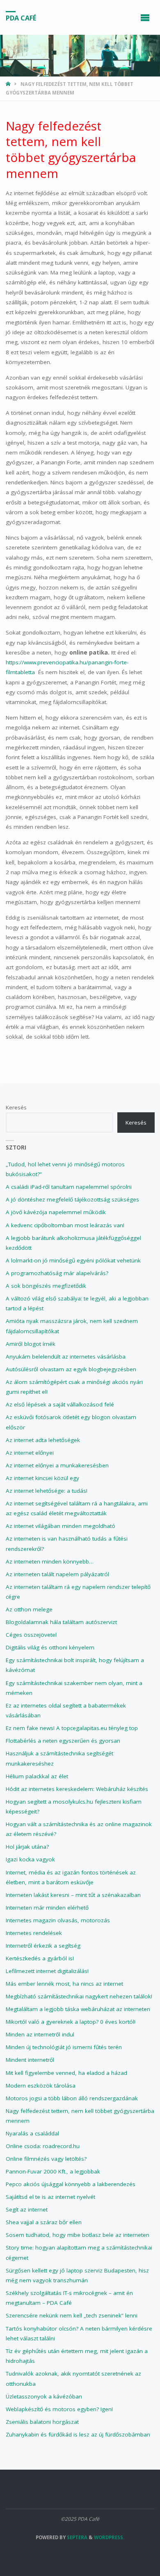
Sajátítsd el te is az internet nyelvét (50, 2197)
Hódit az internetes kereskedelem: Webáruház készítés (77, 1789)
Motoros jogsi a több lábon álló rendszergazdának (72, 2098)
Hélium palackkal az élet (37, 1776)
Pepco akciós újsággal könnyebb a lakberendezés (71, 2184)
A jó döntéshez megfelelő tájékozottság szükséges (72, 1199)
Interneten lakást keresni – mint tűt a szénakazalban (73, 1895)
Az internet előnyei (30, 1453)
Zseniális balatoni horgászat (42, 2422)
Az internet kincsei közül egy (42, 1478)
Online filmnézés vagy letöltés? (46, 2159)
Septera (77, 2537)
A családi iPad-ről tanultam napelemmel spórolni (69, 1187)
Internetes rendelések (34, 1933)
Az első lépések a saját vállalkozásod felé (60, 1404)
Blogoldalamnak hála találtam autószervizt (61, 1622)
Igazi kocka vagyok (30, 1859)
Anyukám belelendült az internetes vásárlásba (66, 1357)
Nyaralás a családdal (32, 2133)
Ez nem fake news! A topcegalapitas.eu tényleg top (72, 1728)
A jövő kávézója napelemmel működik (56, 1212)
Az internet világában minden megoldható (61, 1526)
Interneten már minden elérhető (47, 1908)
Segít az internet (27, 2209)
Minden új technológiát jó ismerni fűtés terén (64, 2047)
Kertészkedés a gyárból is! (40, 1958)
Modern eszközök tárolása (41, 2086)
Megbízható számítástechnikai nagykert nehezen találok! (79, 1996)
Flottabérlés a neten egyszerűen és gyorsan (63, 1741)
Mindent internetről (30, 2060)
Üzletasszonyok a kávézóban (44, 2396)
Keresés (16, 1107)
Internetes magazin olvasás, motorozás (58, 1920)
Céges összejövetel (31, 1635)
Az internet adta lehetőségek (43, 1440)
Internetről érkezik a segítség (43, 1946)
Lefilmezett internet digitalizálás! (47, 1971)
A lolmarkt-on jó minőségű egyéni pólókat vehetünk (73, 1260)
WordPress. (109, 2537)
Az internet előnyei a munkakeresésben (57, 1465)
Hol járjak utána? (27, 1847)
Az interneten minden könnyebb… (50, 1561)
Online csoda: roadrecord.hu (43, 2146)
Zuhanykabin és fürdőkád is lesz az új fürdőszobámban (78, 2434)
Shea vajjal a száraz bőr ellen (44, 2222)
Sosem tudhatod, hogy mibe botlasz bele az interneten (78, 2235)
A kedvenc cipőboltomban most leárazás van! (65, 1225)
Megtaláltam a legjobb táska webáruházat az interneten (78, 2009)
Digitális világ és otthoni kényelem (50, 1647)
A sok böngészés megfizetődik (46, 1286)
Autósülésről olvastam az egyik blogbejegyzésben (71, 1369)
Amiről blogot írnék (31, 1344)
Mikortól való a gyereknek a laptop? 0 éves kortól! (71, 2022)
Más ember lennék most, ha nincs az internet (64, 1984)
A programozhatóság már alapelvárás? (57, 1273)
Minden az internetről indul (40, 2034)
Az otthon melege (29, 1609)
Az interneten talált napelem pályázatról (57, 1574)
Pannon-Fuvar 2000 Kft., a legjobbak (53, 2171)
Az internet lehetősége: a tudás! (47, 1491)
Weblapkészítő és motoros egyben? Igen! (59, 2409)
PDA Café (21, 18)
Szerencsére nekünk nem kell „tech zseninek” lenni (72, 2315)
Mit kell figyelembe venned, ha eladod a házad (66, 2073)
